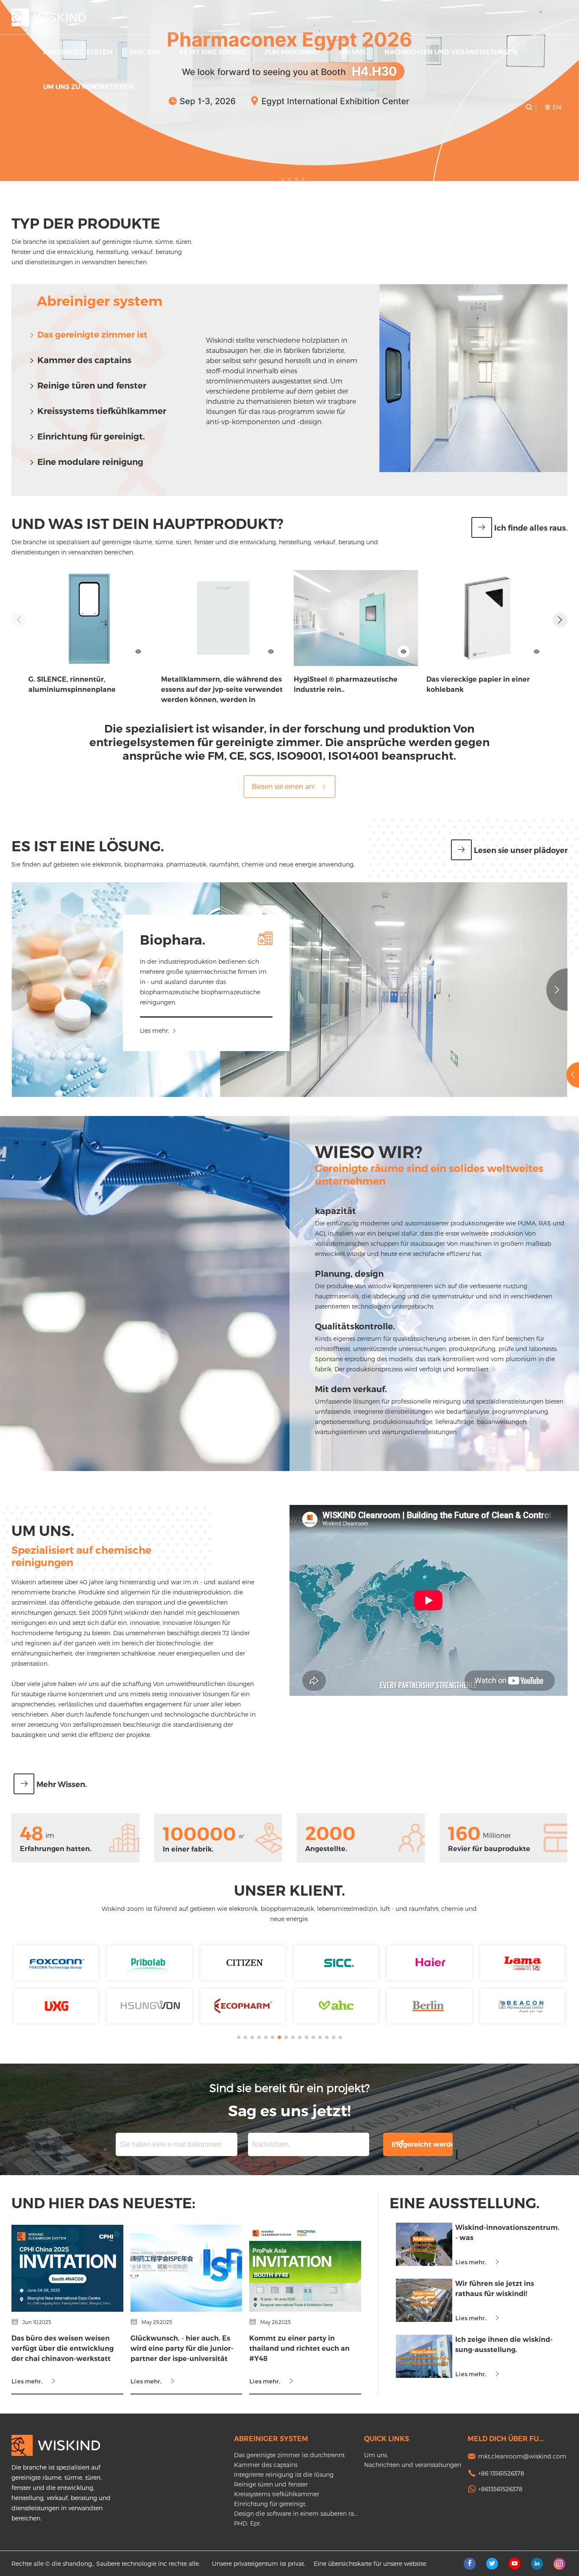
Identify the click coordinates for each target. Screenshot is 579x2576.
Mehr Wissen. (62, 1784)
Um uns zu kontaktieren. (89, 87)
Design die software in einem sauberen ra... (296, 2513)
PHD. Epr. (146, 52)
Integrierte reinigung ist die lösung (284, 2474)
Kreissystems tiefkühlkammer (102, 411)
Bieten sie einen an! (283, 786)
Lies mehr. (154, 1031)
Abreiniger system (78, 52)
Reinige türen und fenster (92, 386)
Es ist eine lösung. (213, 52)
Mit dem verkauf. (351, 1389)
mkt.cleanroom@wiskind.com (522, 2456)
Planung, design (349, 1274)
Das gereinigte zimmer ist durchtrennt (289, 2455)
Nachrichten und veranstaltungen (451, 52)
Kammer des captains (84, 360)
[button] (276, 179)
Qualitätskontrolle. (355, 1326)
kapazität (335, 1211)
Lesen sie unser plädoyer (521, 850)
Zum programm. (294, 52)
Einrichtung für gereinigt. (91, 436)
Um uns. (354, 52)
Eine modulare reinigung (90, 462)
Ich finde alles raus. (531, 528)
